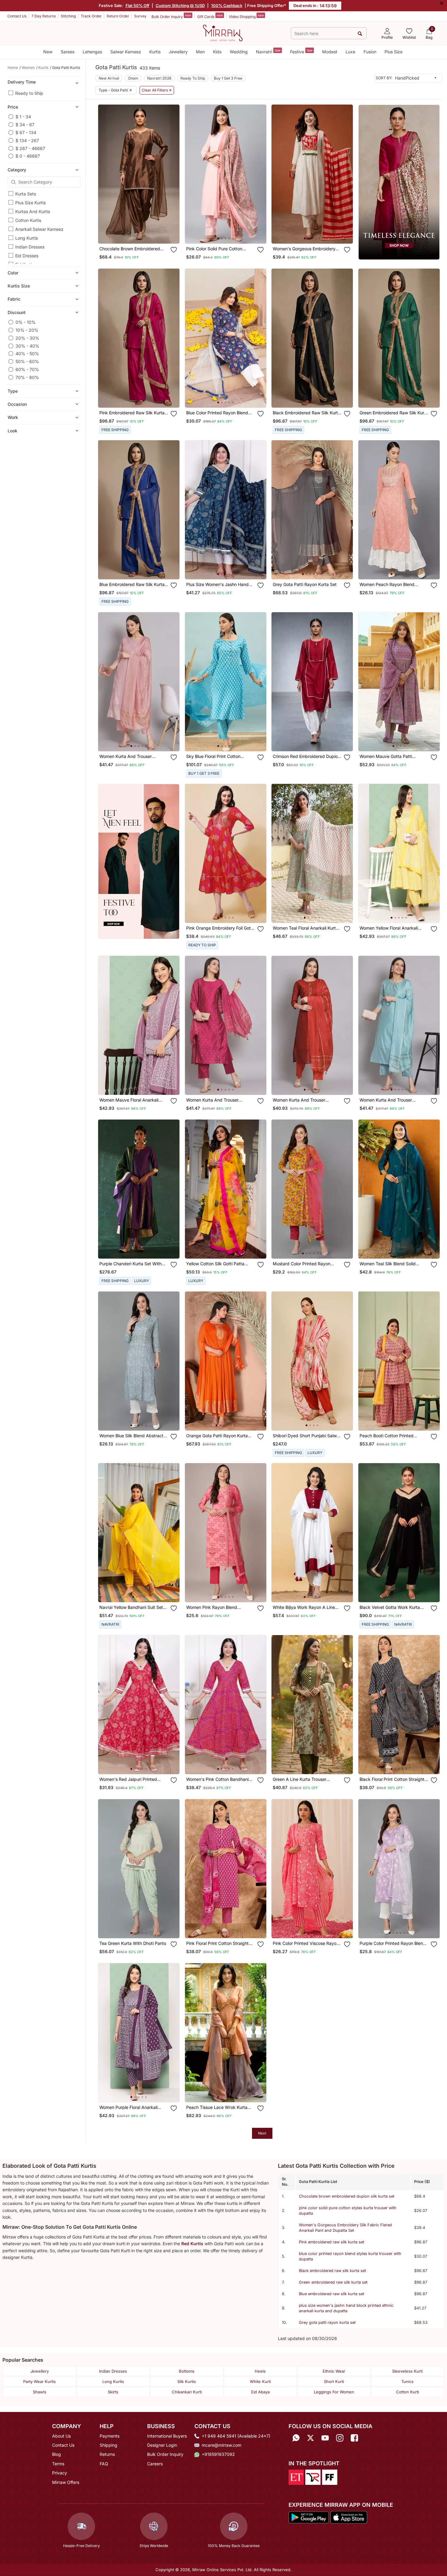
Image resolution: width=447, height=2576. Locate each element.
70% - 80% (27, 377)
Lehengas (92, 52)
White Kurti (260, 2381)
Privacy (60, 2473)
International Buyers (167, 2436)
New (48, 52)
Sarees (67, 52)
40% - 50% (27, 354)
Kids (217, 52)
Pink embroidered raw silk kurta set (332, 2242)
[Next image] (259, 174)
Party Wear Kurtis (39, 2381)
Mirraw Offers (66, 2482)
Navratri (268, 51)
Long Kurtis (27, 238)
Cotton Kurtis (28, 220)
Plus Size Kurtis (30, 203)
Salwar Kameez (126, 52)
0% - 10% (26, 322)
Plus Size (394, 52)
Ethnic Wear (334, 2371)
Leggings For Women (334, 2392)
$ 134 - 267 (27, 140)
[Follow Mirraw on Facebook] (354, 2438)
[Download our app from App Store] (349, 2517)
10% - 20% (27, 330)
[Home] (223, 33)
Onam (133, 78)
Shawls (40, 2392)
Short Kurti (334, 2381)
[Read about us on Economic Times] (296, 2477)
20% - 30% (27, 338)
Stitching (68, 16)
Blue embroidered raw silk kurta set (332, 2294)
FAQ (104, 2464)
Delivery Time (22, 82)
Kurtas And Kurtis (33, 211)
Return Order (118, 16)
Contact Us (17, 16)
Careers (155, 2464)
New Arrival (109, 78)
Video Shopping (246, 16)
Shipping (108, 2445)
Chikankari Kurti (187, 2392)
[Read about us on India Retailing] (313, 2477)
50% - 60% (27, 361)
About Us (61, 2436)
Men (200, 52)
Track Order (91, 16)
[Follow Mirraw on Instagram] (340, 2438)
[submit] (360, 33)
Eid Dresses (27, 256)
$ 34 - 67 (25, 125)
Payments (110, 2436)
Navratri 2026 (159, 78)
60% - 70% (27, 369)
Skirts (113, 2392)
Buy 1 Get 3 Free (228, 78)
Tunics (407, 2381)
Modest (330, 52)
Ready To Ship (193, 78)
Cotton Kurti (408, 2392)
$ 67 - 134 (26, 132)
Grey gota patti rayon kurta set (327, 2322)
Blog (57, 2454)
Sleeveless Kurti (407, 2371)
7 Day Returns (44, 16)
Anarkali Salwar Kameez (39, 229)
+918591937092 (218, 2454)
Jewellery (178, 52)
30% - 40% (27, 346)
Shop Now (144, 233)
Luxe (350, 52)
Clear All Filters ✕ (157, 90)
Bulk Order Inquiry (171, 16)
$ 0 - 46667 (28, 156)
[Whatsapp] (296, 2438)
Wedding (239, 52)
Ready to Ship (29, 93)
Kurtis (155, 52)
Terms (58, 2464)
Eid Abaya (260, 2392)
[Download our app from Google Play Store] (309, 2517)
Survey (140, 16)
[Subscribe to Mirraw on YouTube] (325, 2438)
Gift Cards (210, 16)
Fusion (370, 52)
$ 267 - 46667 (30, 148)
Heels (260, 2371)
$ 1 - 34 (23, 117)
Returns (107, 2454)
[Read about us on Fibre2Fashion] (330, 2477)
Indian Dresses (30, 247)
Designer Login (162, 2445)
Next (262, 2133)
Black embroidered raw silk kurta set (332, 2271)
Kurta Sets (26, 194)
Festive (301, 51)
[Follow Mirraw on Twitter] (310, 2438)
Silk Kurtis (187, 2381)
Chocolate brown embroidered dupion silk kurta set (347, 2196)
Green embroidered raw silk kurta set (333, 2282)
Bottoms (187, 2371)
